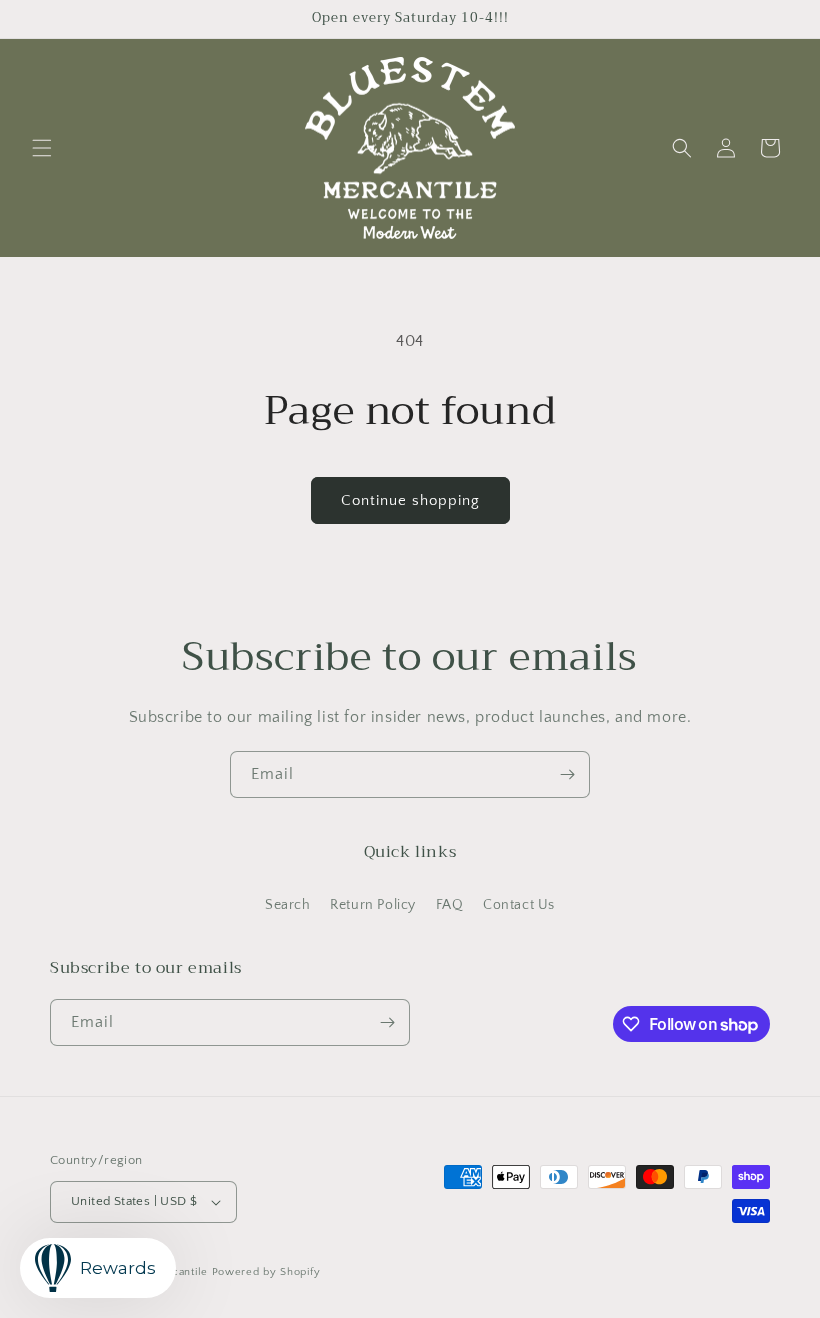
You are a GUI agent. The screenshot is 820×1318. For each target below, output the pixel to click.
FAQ (450, 905)
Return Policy (373, 905)
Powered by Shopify (266, 1272)
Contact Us (519, 905)
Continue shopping (410, 500)
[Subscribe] (567, 774)
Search (288, 905)
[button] (42, 148)
